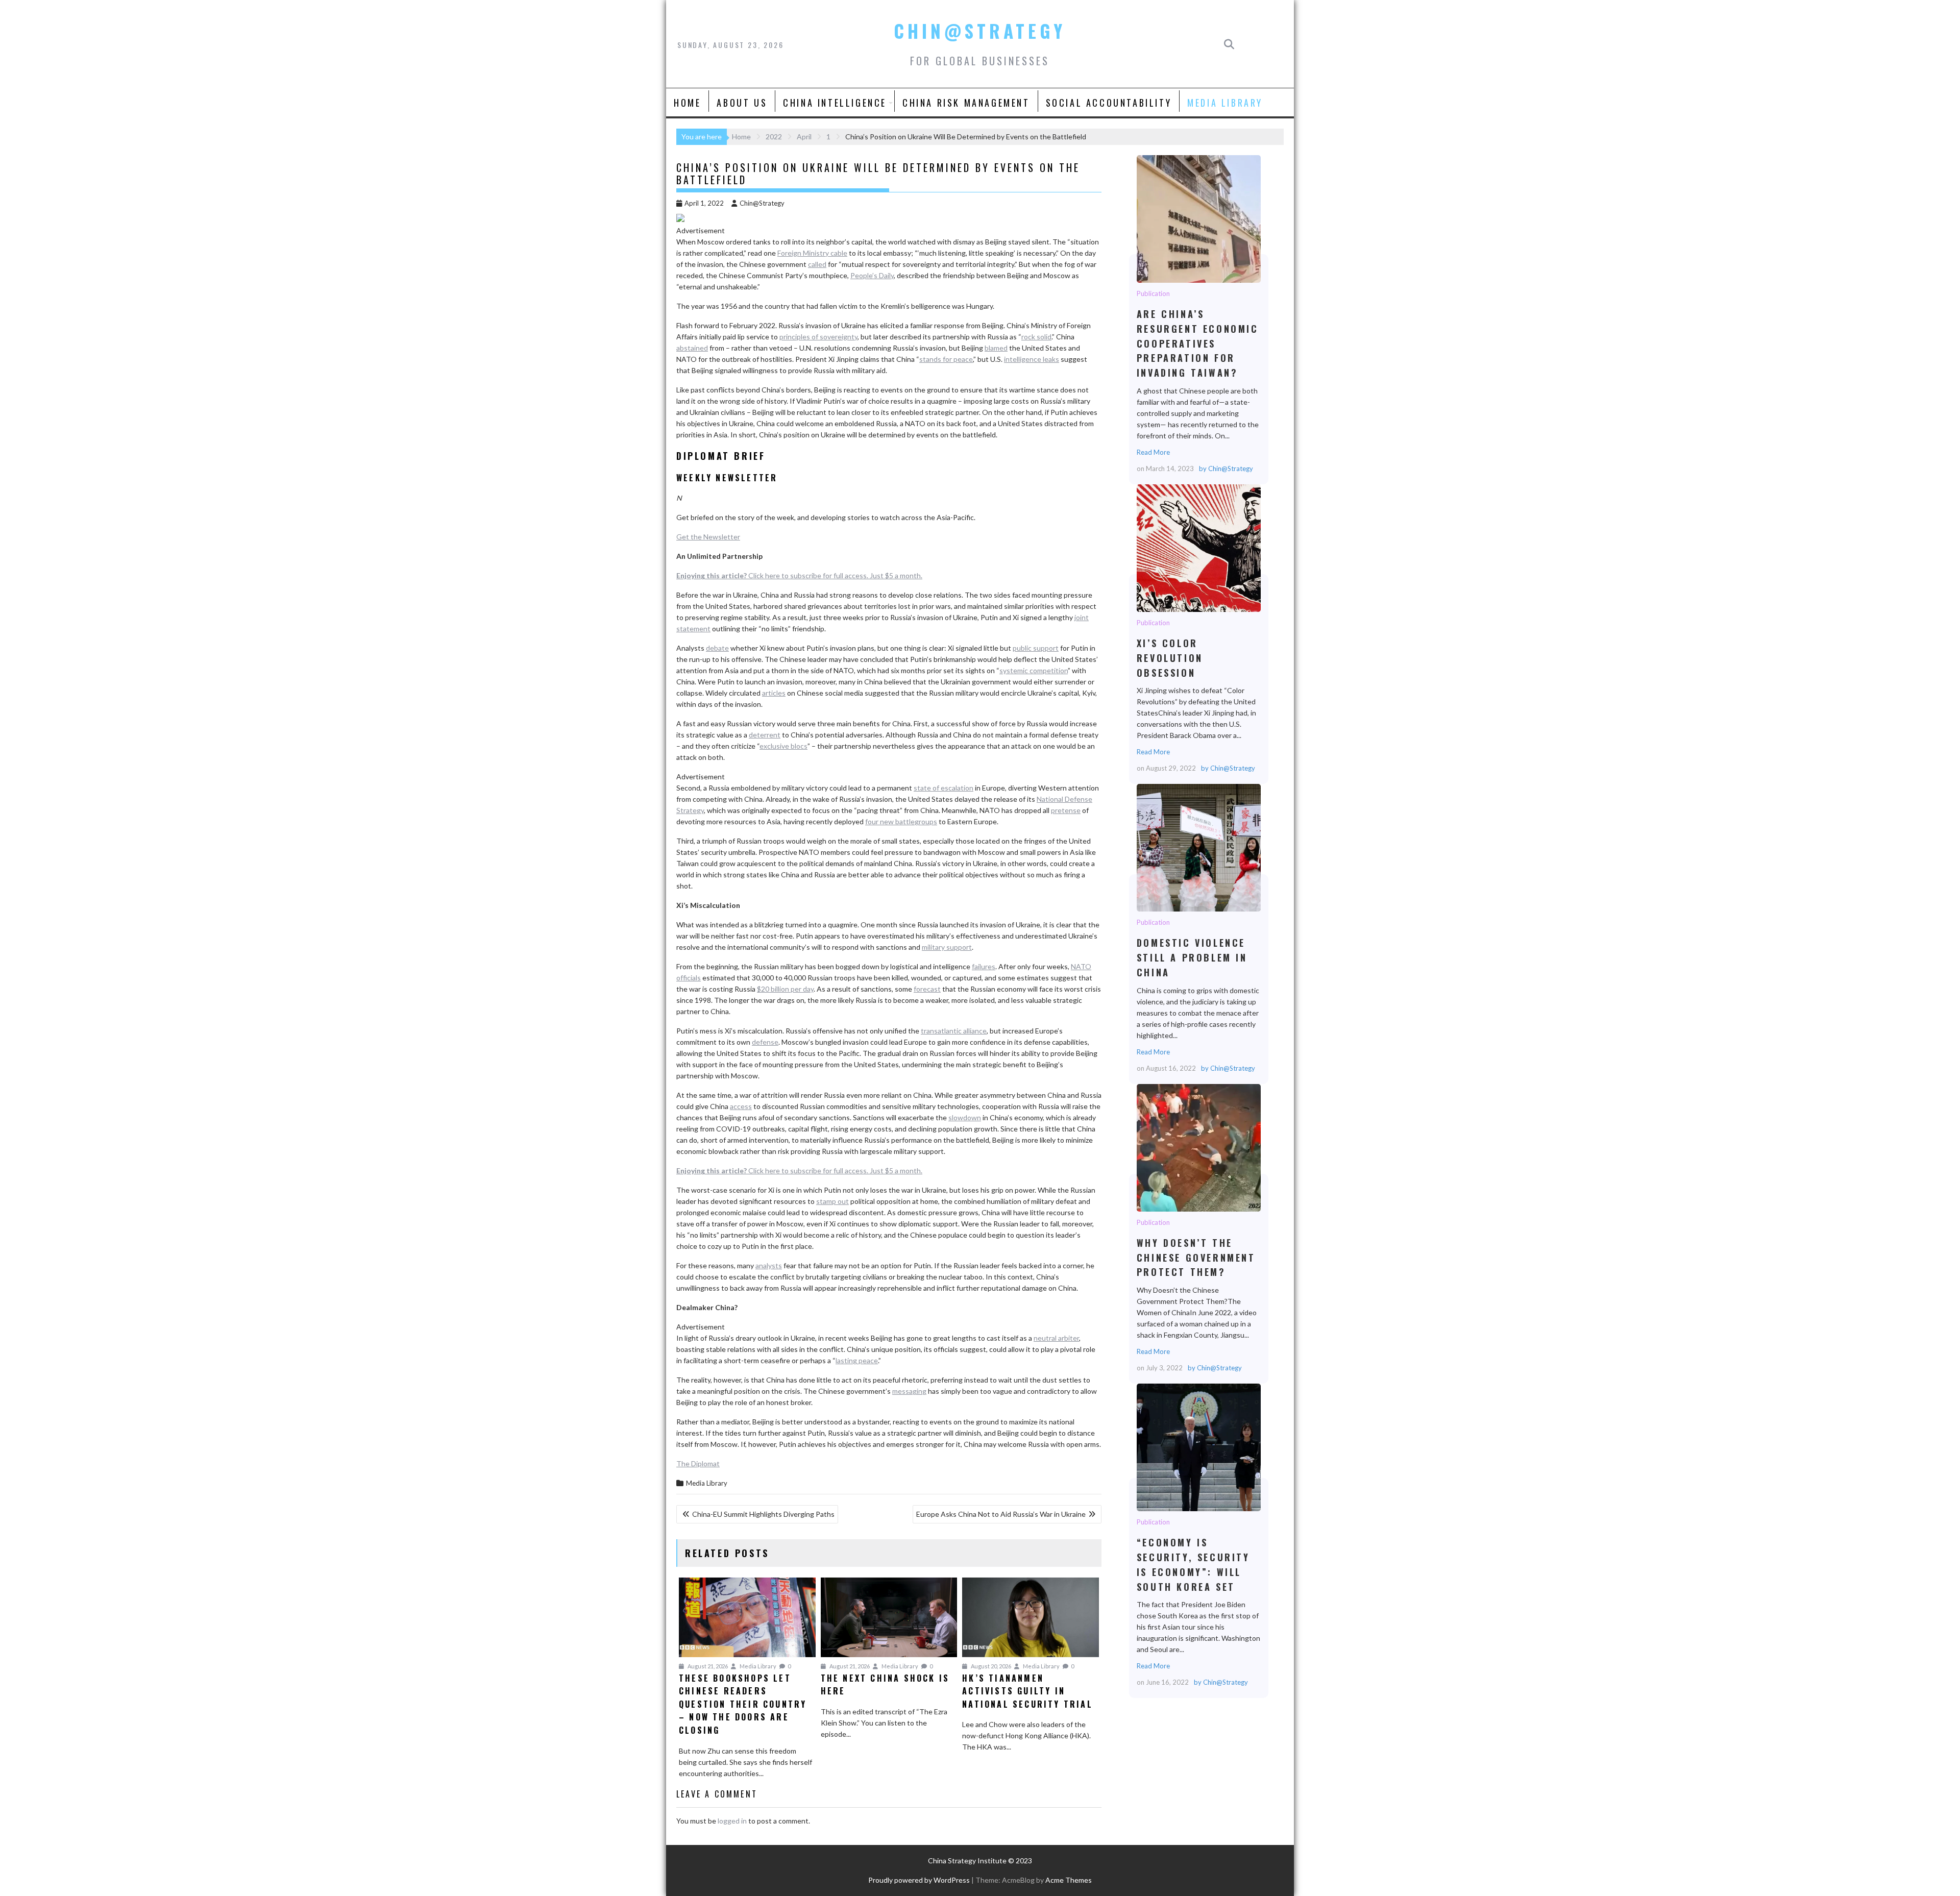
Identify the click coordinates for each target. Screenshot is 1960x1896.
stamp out (832, 1201)
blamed (996, 348)
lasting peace (857, 1360)
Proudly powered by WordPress (919, 1880)
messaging (909, 1391)
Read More (1153, 452)
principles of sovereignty (818, 337)
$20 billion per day (785, 989)
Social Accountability (1109, 103)
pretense (1066, 810)
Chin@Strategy (980, 31)
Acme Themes (1069, 1880)
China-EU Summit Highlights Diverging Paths (763, 1514)
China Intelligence (835, 103)
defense (765, 1042)
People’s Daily (872, 275)
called (817, 264)
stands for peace (946, 359)
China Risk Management (966, 103)
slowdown (965, 1117)
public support (1036, 648)
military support (947, 947)
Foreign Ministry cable (812, 253)
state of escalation (944, 788)
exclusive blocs (783, 746)
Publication (1153, 293)
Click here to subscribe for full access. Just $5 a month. (799, 575)
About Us (742, 103)
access (741, 1106)
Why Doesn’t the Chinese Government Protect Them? (1198, 1147)
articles (774, 693)
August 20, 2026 (990, 1666)
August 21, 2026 (707, 1666)
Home (687, 103)
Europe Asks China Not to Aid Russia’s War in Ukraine (1001, 1514)
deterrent (765, 735)
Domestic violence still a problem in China (1198, 847)
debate (717, 648)
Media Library (1225, 103)
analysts (769, 1265)
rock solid (1036, 337)
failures (984, 966)
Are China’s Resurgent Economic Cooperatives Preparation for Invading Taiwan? (1198, 218)
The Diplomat (698, 1463)
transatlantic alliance (954, 1031)
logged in (732, 1821)
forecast (927, 989)
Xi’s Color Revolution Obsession (1198, 548)
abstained (692, 348)
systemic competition (1034, 670)
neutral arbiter (1056, 1338)
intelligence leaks (1032, 359)
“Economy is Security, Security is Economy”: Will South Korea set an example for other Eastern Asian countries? (1198, 1447)
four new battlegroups (901, 821)
